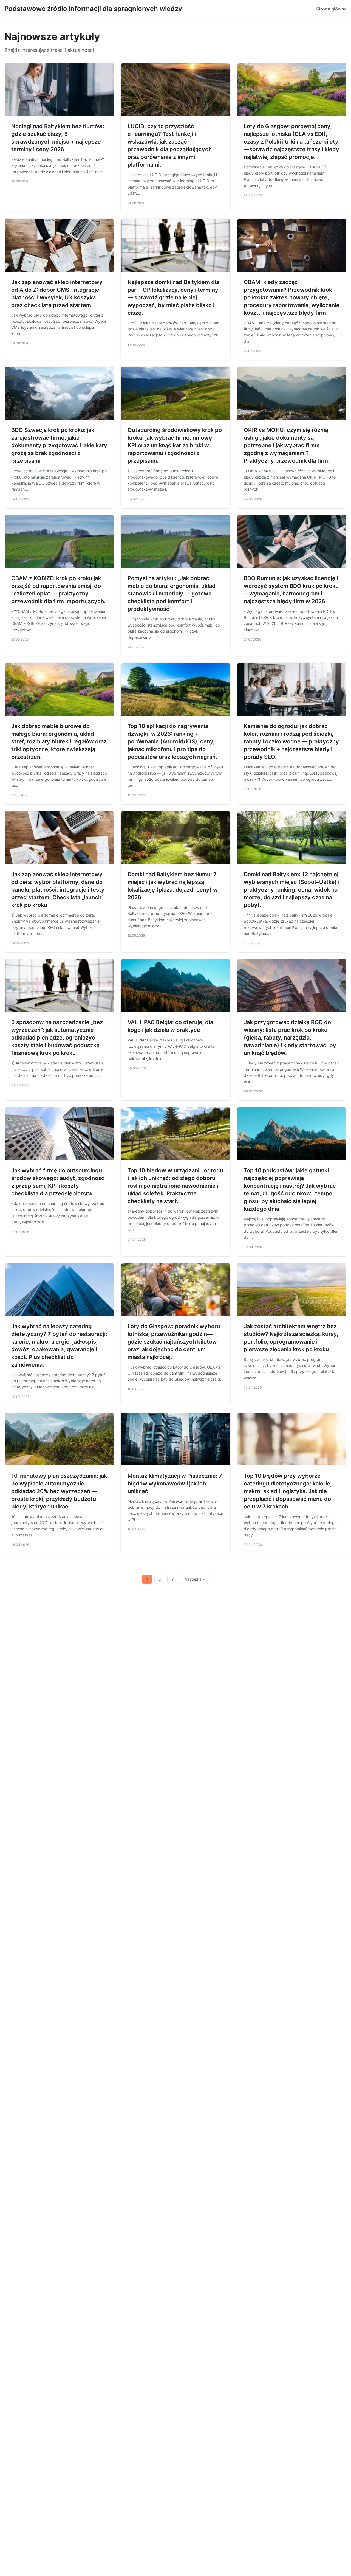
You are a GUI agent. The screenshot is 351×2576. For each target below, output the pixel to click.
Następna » (195, 1579)
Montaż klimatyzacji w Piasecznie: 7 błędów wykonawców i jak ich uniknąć (175, 1484)
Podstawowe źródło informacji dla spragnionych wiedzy (93, 9)
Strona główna (331, 9)
